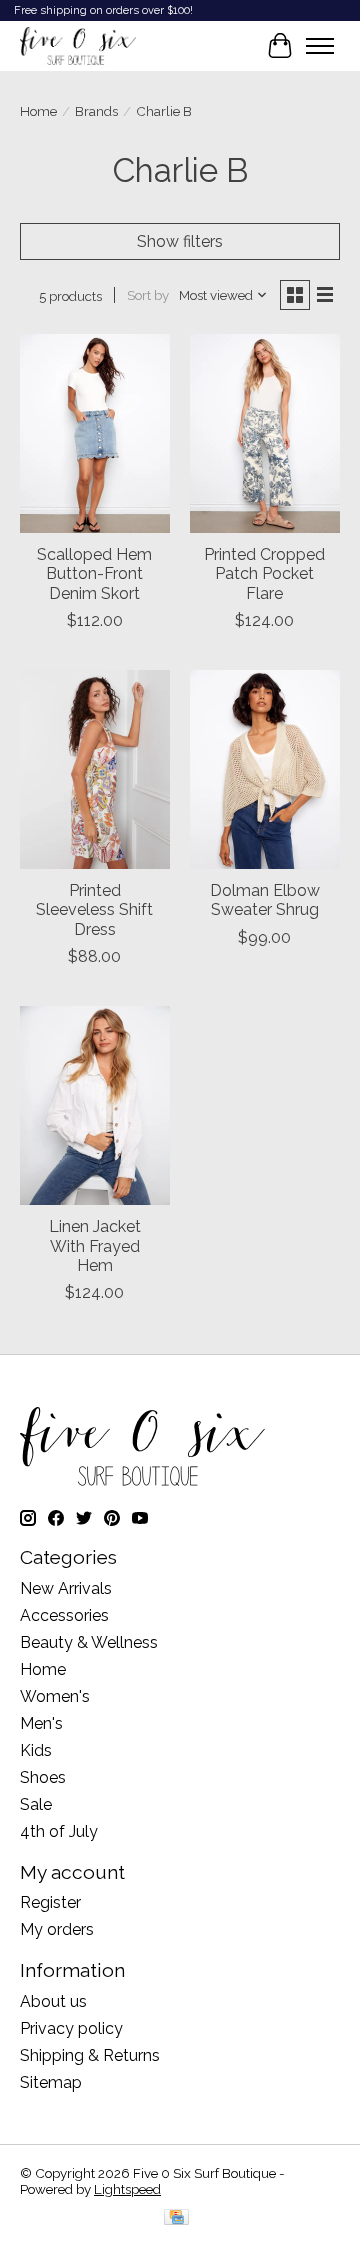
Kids (36, 1750)
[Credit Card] (176, 2218)
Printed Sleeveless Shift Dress (94, 909)
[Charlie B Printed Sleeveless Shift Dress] (95, 769)
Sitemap (51, 2082)
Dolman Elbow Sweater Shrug (265, 900)
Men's (41, 1723)
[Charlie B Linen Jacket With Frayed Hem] (95, 1105)
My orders (57, 1929)
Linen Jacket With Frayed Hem (95, 1245)
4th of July (59, 1831)
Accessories (64, 1615)
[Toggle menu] (320, 46)
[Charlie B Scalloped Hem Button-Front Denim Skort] (95, 433)
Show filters (180, 241)
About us (53, 2001)
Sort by (148, 295)
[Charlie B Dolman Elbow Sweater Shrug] (265, 769)
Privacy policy (71, 2028)
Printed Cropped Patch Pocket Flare (264, 573)
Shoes (43, 1777)
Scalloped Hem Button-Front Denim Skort (94, 573)
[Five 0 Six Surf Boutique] (78, 46)
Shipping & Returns (90, 2055)
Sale (36, 1804)
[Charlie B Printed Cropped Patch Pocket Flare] (265, 433)
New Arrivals (66, 1588)
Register (50, 1902)
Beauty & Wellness (89, 1642)
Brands (96, 111)
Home (38, 111)
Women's (55, 1696)
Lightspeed (127, 2189)
